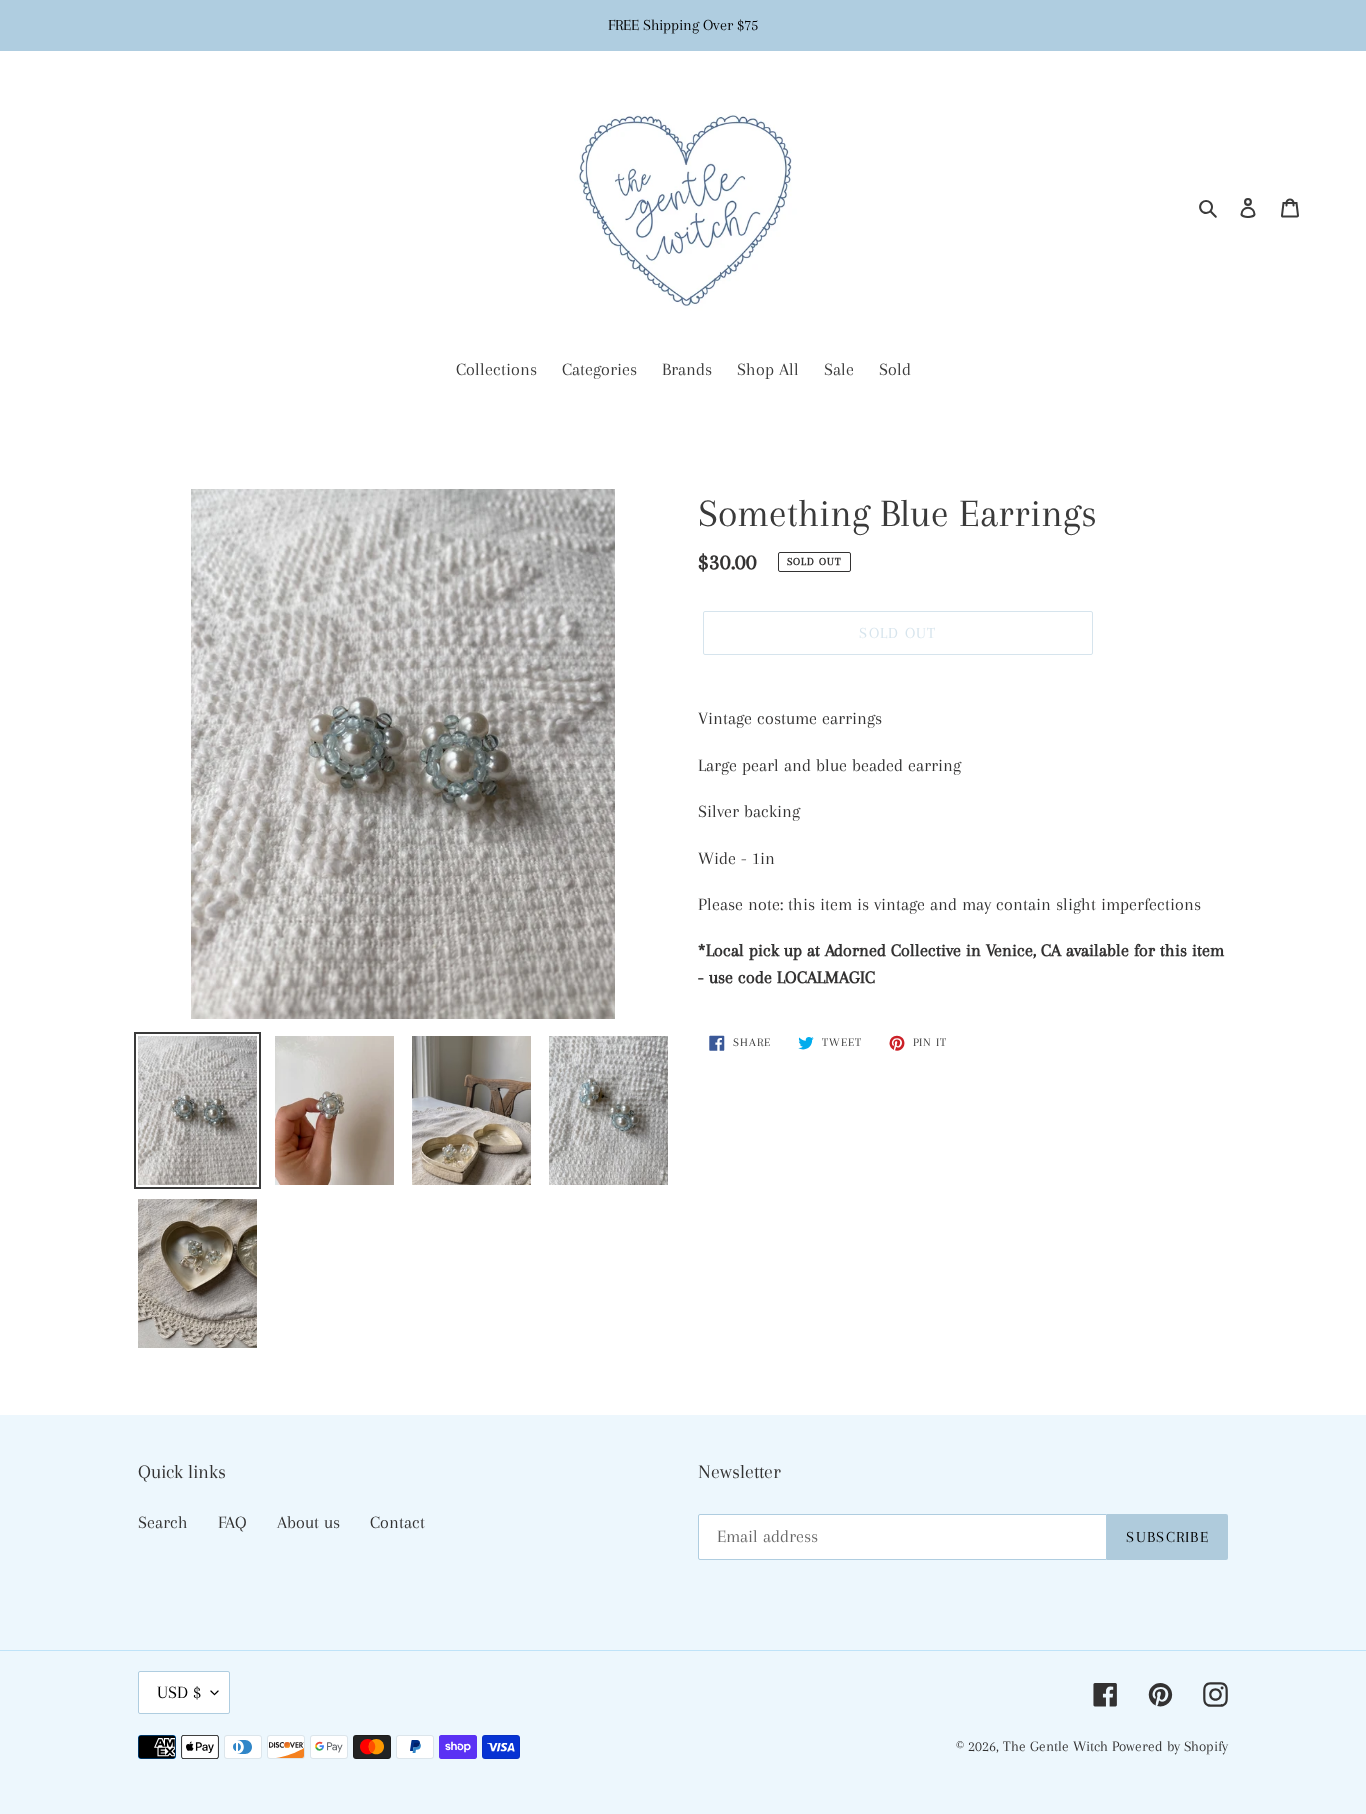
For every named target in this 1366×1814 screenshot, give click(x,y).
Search (163, 1522)
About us (308, 1522)
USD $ (179, 1692)
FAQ (232, 1522)
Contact (397, 1522)
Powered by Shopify (1170, 1746)
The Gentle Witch (1057, 1746)
